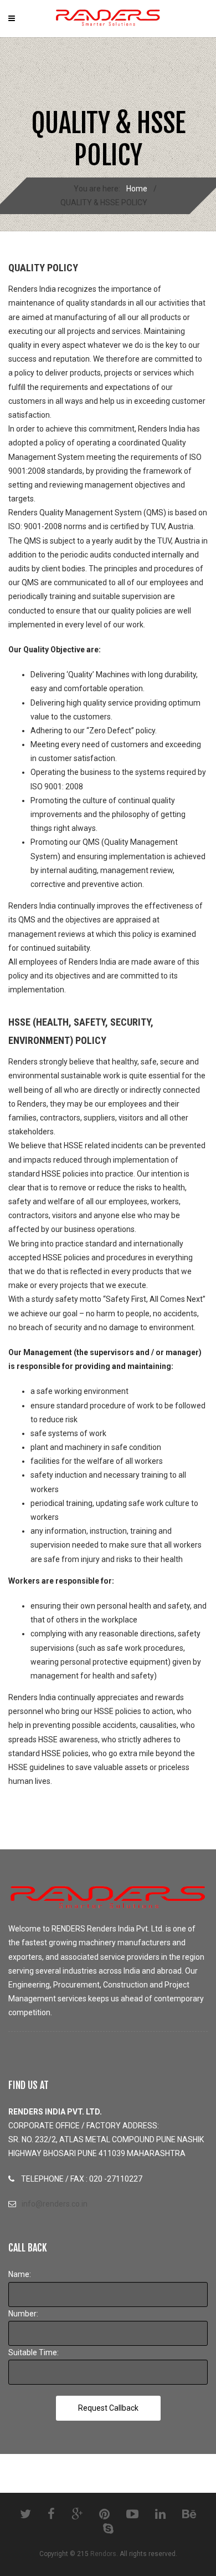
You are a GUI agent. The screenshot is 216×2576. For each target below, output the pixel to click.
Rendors (103, 2554)
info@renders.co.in (55, 2204)
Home (137, 189)
